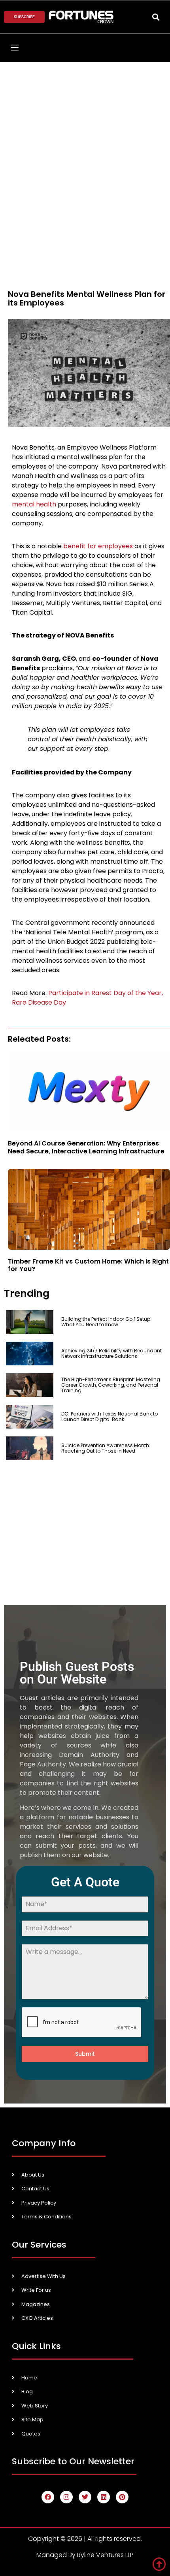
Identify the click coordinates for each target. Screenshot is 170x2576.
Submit (85, 2054)
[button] (156, 17)
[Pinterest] (122, 2497)
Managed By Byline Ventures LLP (85, 2555)
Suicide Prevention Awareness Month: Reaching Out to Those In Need (106, 1448)
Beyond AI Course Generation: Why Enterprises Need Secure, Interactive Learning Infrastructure (86, 1147)
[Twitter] (85, 2497)
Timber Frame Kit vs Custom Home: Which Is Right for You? (88, 1265)
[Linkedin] (104, 2497)
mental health (34, 504)
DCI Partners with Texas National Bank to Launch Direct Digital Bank (110, 1416)
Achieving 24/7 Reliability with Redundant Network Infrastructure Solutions (111, 1353)
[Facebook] (48, 2497)
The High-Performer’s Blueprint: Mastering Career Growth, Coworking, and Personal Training (111, 1385)
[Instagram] (66, 2497)
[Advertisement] (85, 151)
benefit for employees (98, 546)
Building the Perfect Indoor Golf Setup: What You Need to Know (106, 1322)
